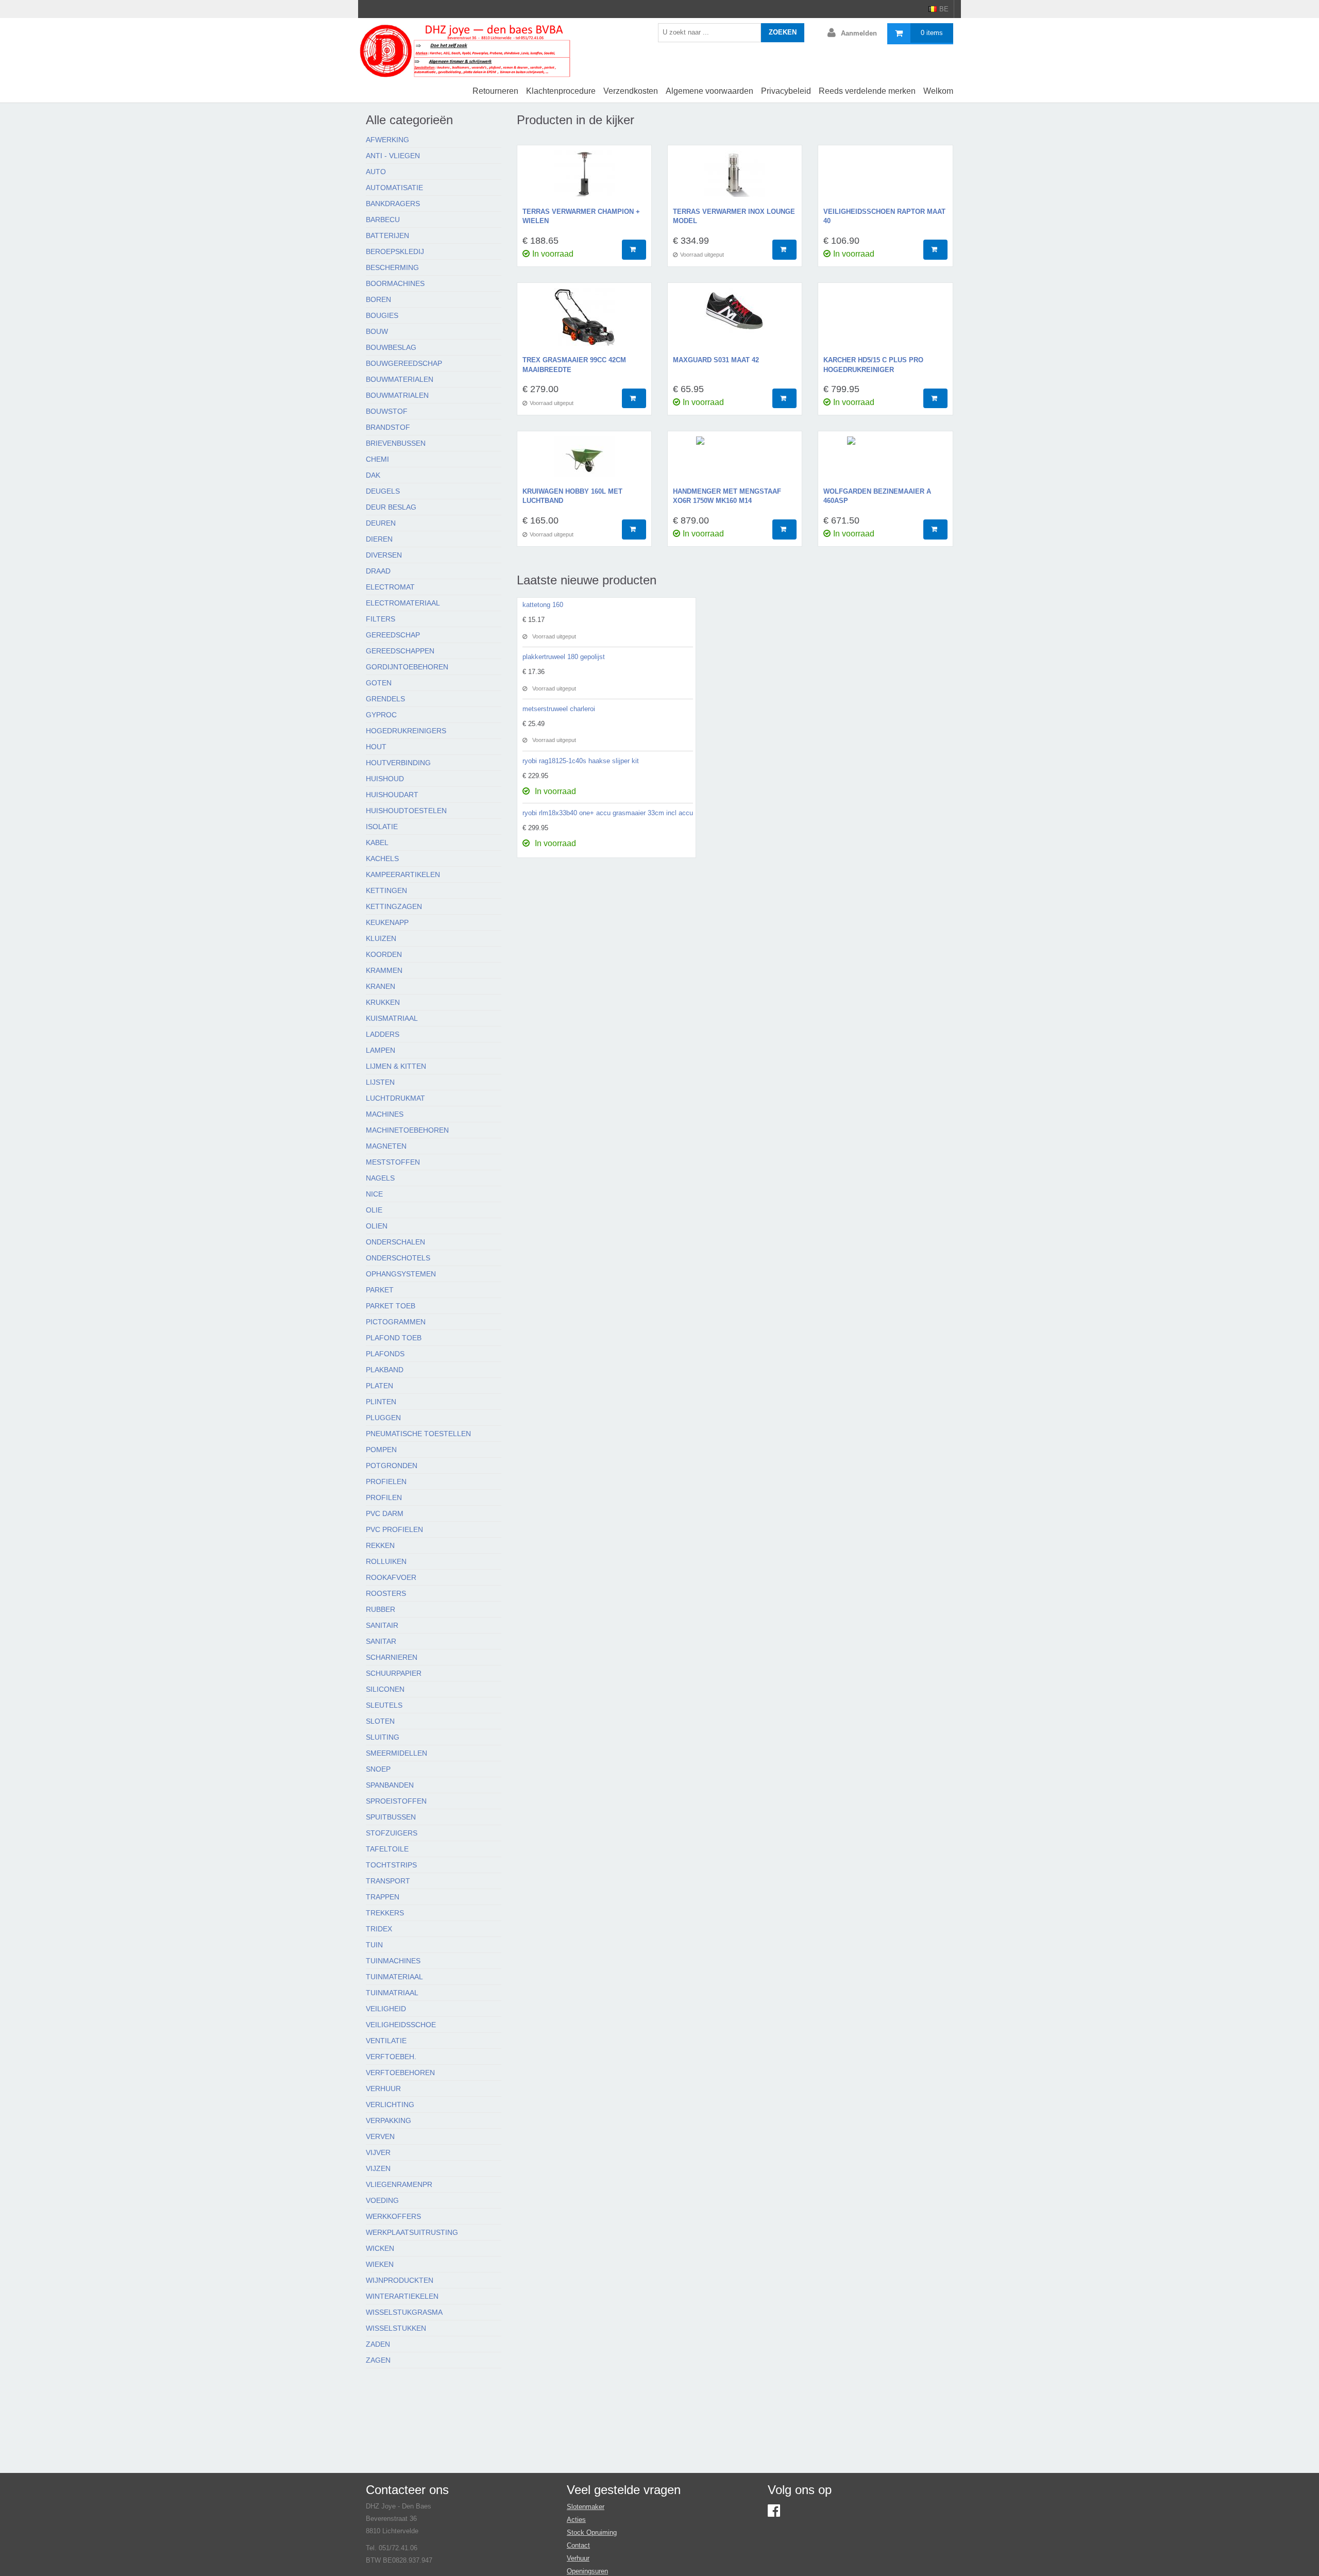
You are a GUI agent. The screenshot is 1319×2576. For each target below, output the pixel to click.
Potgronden (392, 1466)
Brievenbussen (396, 443)
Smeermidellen (396, 1753)
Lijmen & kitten (396, 1066)
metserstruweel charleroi (559, 709)
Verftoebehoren (400, 2073)
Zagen (378, 2360)
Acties (576, 2520)
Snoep (378, 1769)
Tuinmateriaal (394, 1977)
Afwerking (387, 140)
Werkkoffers (393, 2216)
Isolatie (382, 827)
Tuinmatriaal (392, 1993)
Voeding (382, 2200)
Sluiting (383, 1737)
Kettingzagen (394, 906)
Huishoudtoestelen (406, 811)
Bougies (382, 315)
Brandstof (388, 427)
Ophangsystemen (401, 1274)
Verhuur (383, 2089)
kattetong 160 (543, 605)
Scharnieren (392, 1657)
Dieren (379, 539)
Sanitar (381, 1641)
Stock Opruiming (592, 2532)
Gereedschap (393, 635)
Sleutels (384, 1705)
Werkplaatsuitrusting (412, 2232)
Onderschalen (395, 1242)
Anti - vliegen (393, 156)
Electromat (390, 587)
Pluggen (383, 1418)
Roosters (386, 1593)
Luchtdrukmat (395, 1098)
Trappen (383, 1897)
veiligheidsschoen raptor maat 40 (884, 216)
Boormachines (395, 283)
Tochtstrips (391, 1865)
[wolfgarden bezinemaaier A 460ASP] (885, 462)
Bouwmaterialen (400, 379)
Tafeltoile (387, 1849)
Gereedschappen (400, 651)
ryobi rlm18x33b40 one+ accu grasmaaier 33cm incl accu (608, 813)
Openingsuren (587, 2571)
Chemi (377, 459)
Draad (378, 571)
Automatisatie (394, 188)
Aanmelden (859, 33)
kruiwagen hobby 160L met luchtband (572, 496)
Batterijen (387, 235)
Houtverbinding (398, 763)
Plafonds (385, 1354)
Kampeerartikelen (403, 874)
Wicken (380, 2248)
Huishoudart (392, 795)
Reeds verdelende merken (867, 91)
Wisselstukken (396, 2328)
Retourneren (495, 91)
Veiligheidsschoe (401, 2025)
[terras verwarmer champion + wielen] (584, 179)
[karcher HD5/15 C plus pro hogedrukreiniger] (885, 322)
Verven (380, 2136)
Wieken (380, 2264)
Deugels (383, 491)
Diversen (384, 555)
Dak (373, 475)
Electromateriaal (403, 603)
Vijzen (378, 2168)
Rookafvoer (391, 1577)
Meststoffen (393, 1162)
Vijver (378, 2152)
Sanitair (382, 1625)
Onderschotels (398, 1258)
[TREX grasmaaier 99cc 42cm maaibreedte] (584, 322)
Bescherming (392, 267)
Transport (388, 1881)
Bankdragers (393, 204)
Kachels (382, 858)
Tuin (374, 1945)
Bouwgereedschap (404, 363)
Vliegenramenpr (399, 2184)
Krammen (384, 970)
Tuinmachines (393, 1961)
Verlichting (390, 2104)
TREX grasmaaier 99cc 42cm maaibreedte (574, 365)
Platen (379, 1386)
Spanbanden (390, 1785)
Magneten (386, 1146)
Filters (381, 619)
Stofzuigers (392, 1833)
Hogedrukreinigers (406, 731)
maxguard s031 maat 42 (716, 360)
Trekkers (385, 1913)
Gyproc (381, 715)
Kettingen (386, 890)
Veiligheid (386, 2009)
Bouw (377, 331)
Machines (385, 1114)
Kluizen (381, 938)
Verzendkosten (631, 91)
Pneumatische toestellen (418, 1434)
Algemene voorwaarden (709, 91)
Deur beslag (391, 507)
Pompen (381, 1450)
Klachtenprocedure (561, 91)
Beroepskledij (395, 251)
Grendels (385, 699)
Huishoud (385, 779)
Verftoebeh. (391, 2057)
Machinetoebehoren (407, 1130)
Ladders (383, 1034)
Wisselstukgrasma (404, 2312)
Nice (374, 1194)
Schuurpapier (394, 1673)
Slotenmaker (586, 2507)
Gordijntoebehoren (407, 667)
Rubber (381, 1609)
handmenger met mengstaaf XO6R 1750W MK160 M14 (727, 496)
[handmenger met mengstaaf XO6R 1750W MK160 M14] (735, 462)
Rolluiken (386, 1561)
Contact (578, 2545)
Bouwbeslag (391, 347)
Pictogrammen (396, 1322)
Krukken (383, 1002)
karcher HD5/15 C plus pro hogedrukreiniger (873, 365)
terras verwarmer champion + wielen (581, 216)
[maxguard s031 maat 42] (735, 322)
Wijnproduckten (400, 2280)
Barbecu (383, 220)
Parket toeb (391, 1306)
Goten (379, 683)
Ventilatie (386, 2041)
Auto (376, 172)
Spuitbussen (391, 1817)
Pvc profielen (394, 1529)
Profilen (384, 1497)
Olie (374, 1210)
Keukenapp (387, 922)
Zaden (378, 2344)
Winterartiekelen (402, 2296)
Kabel (377, 843)
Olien (377, 1226)
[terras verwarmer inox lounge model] (735, 179)
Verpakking (388, 2120)
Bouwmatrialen (397, 395)
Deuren (381, 523)
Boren (378, 299)
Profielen (386, 1481)
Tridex (379, 1929)
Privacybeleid (786, 91)
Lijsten (380, 1082)
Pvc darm (385, 1513)
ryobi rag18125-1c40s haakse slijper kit (581, 761)
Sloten (380, 1721)
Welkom (938, 91)
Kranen (381, 986)
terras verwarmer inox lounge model (734, 216)
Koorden (384, 954)
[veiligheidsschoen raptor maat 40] (885, 179)
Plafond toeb (394, 1338)
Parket (380, 1290)
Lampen (381, 1050)
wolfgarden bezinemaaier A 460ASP (877, 496)
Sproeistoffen (396, 1801)
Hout (376, 747)
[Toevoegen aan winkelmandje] (634, 250)
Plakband (385, 1370)
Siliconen (385, 1689)
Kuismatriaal (392, 1018)
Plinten (381, 1402)
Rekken (380, 1545)
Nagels (380, 1178)
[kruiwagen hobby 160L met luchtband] (584, 462)
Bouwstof (387, 411)
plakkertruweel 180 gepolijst (564, 657)
